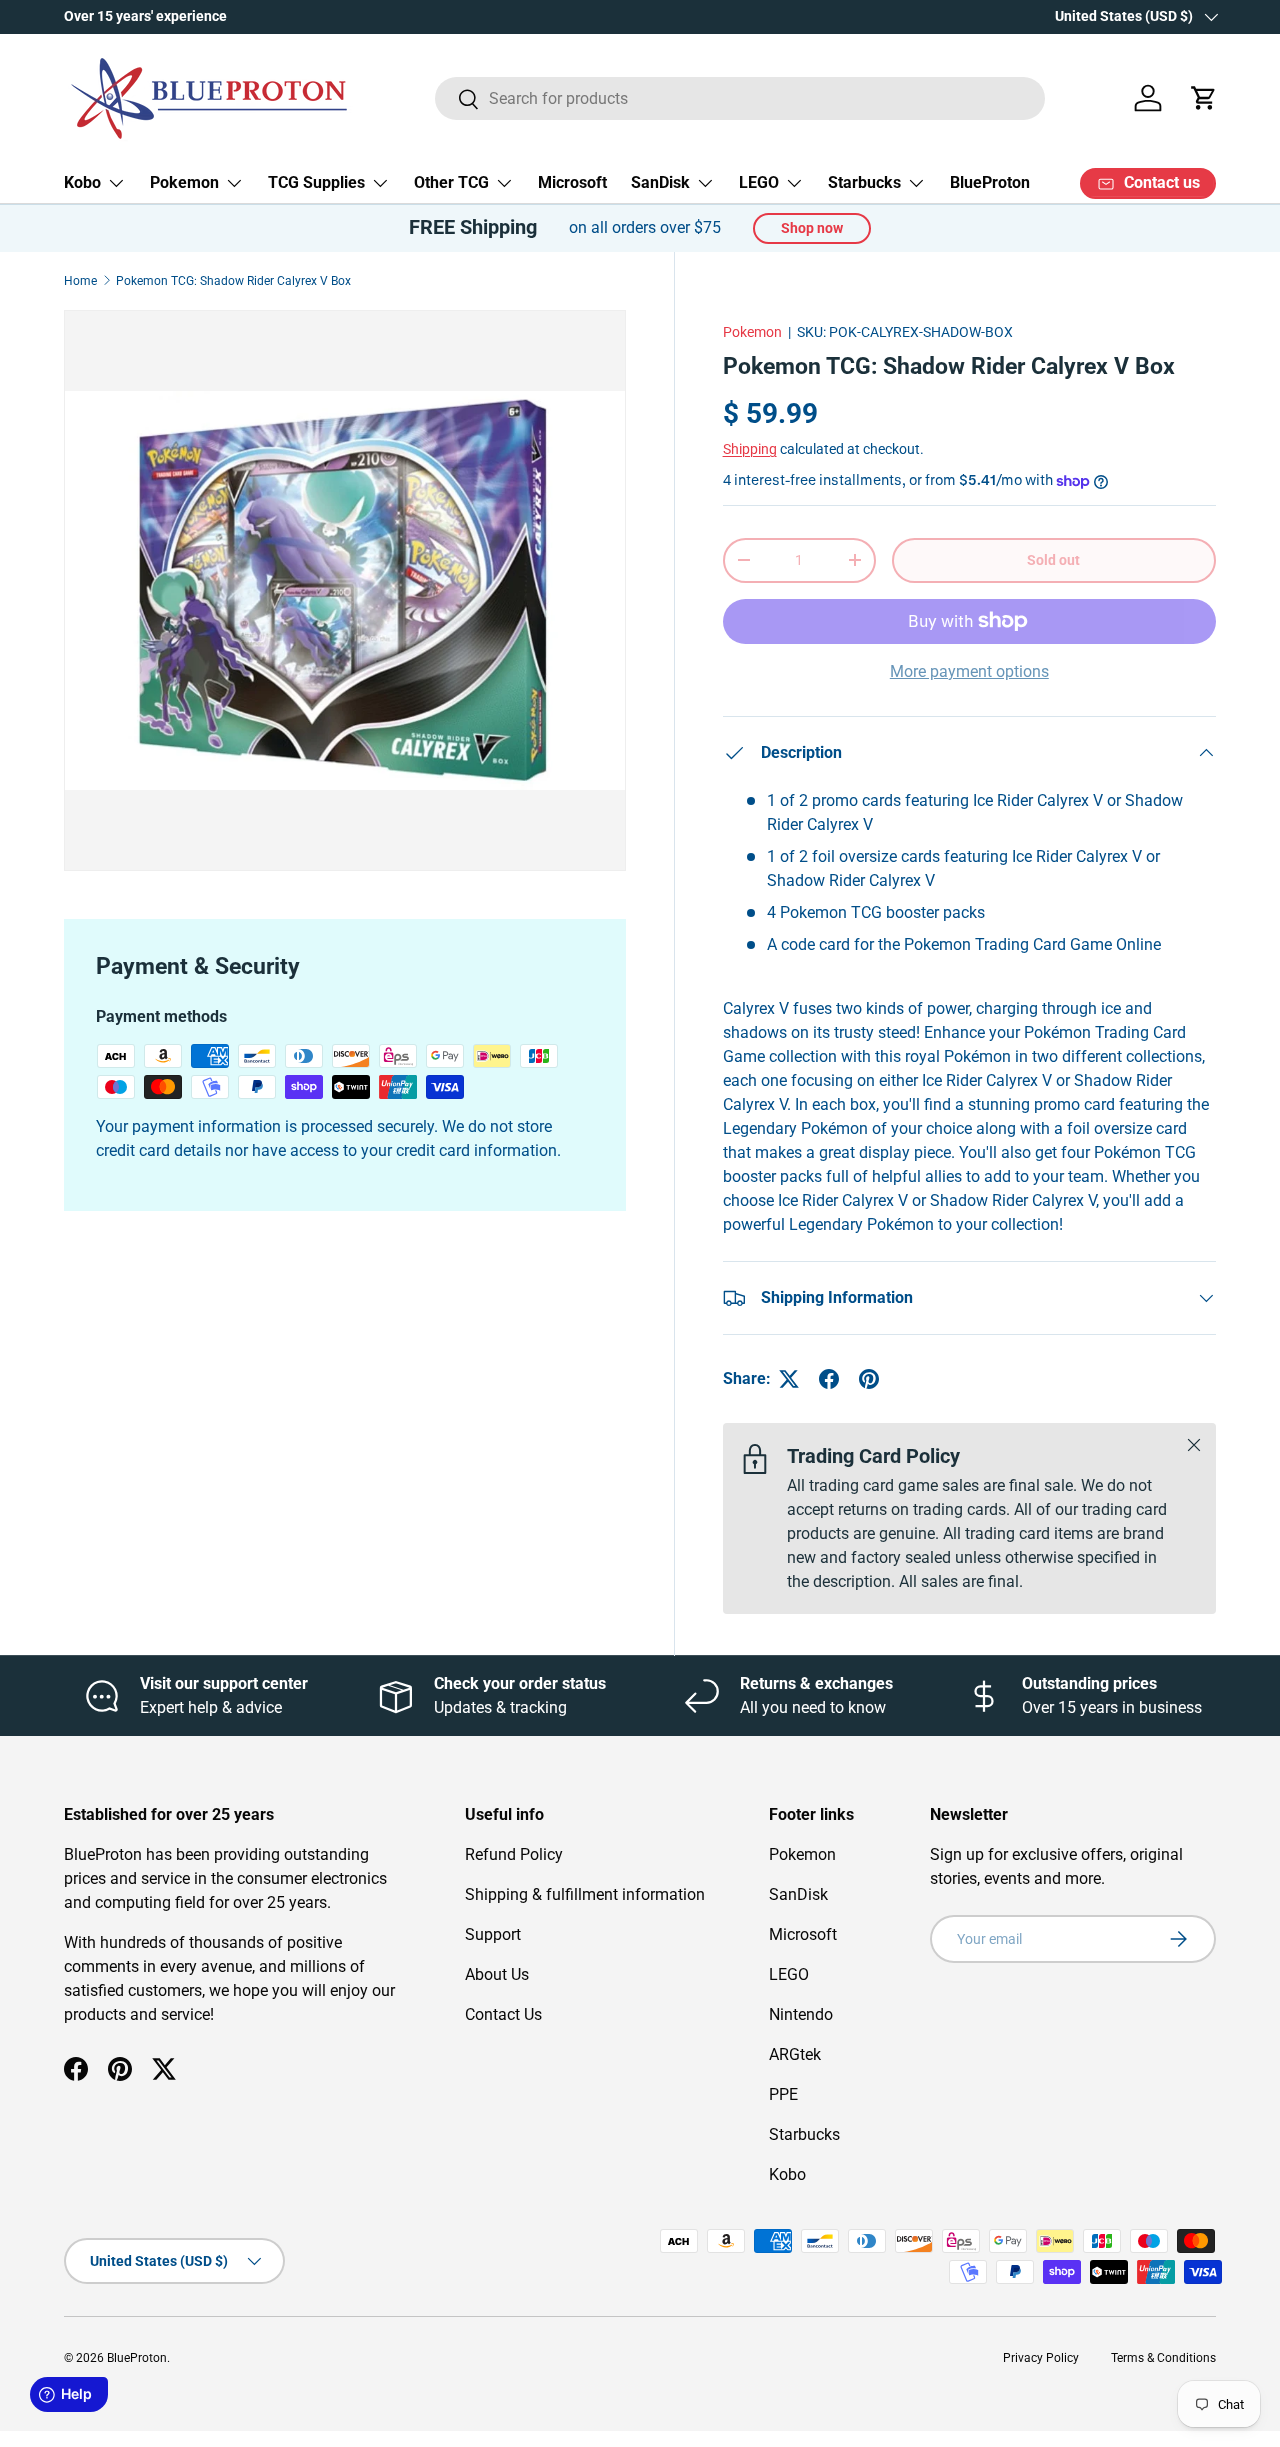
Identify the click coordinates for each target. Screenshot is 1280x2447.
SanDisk (660, 182)
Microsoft (572, 182)
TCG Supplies (316, 182)
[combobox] (740, 98)
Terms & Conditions (1163, 2358)
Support (493, 1934)
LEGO (759, 182)
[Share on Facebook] (829, 1379)
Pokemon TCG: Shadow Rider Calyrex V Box (233, 281)
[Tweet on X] (789, 1379)
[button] (1204, 98)
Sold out (1053, 560)
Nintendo (801, 2014)
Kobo (82, 182)
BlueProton (990, 182)
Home (80, 281)
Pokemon (184, 182)
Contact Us (503, 2014)
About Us (497, 1974)
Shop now (812, 228)
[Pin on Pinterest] (869, 1379)
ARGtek (795, 2054)
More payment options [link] (969, 671)
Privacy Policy (1041, 2358)
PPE (783, 2094)
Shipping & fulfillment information (585, 1894)
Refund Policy (514, 1854)
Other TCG (451, 182)
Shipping (750, 449)
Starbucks (864, 182)
